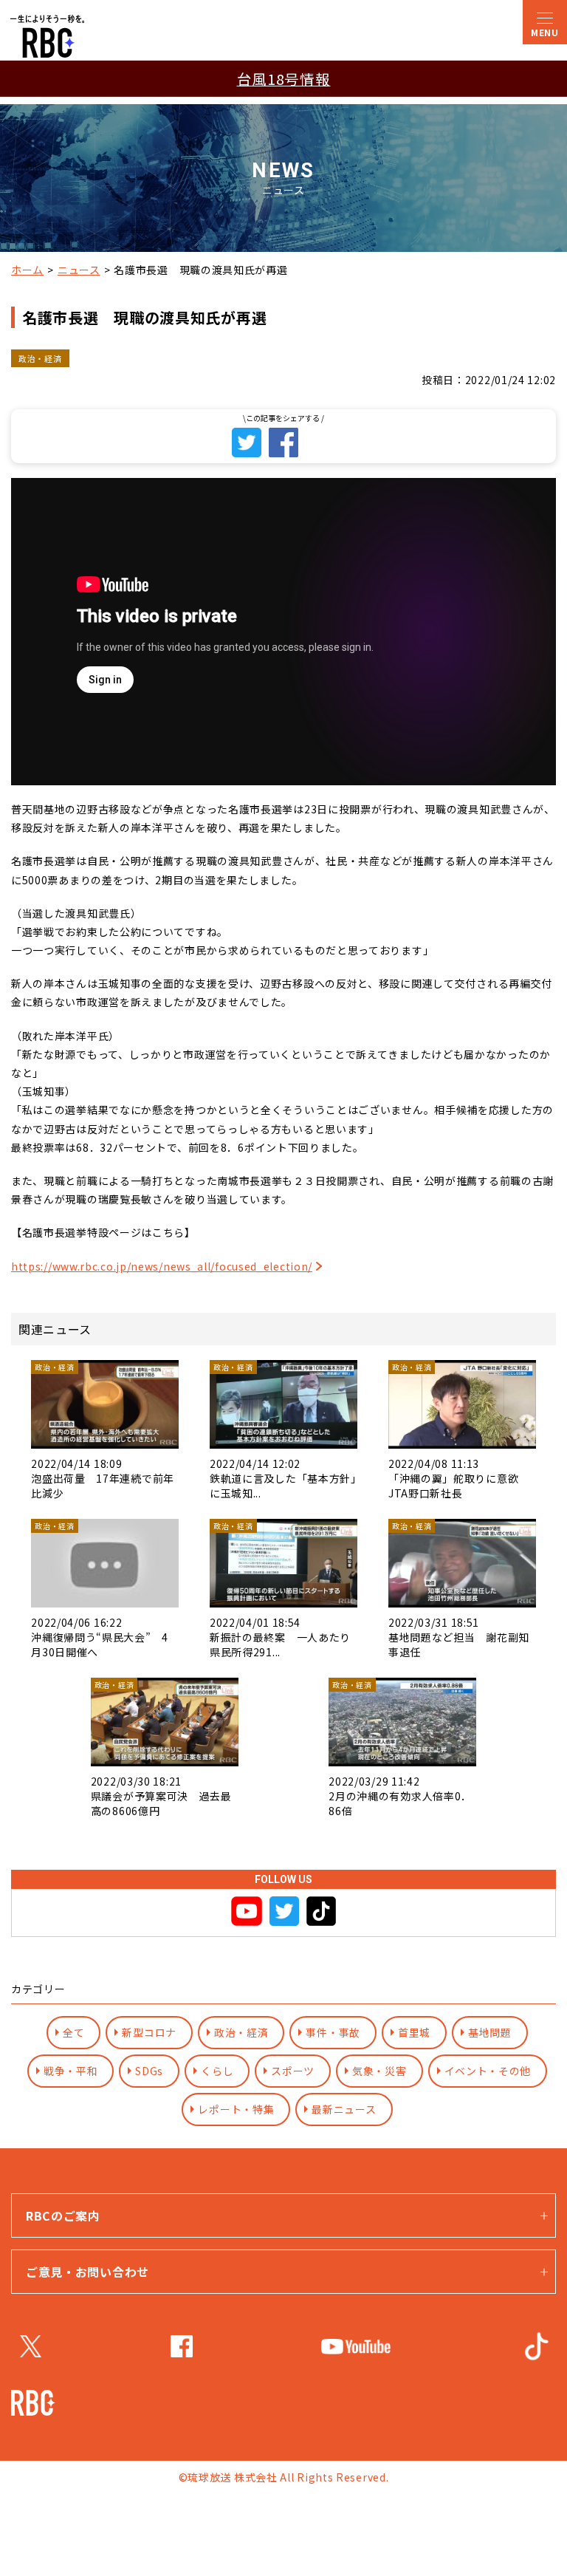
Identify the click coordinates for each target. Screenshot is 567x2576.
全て (73, 2032)
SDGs (149, 2071)
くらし (217, 2071)
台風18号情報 (284, 79)
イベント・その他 (488, 2071)
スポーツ (293, 2071)
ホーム (27, 270)
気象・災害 (379, 2071)
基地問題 (490, 2032)
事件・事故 (333, 2032)
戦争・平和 (71, 2071)
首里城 (414, 2032)
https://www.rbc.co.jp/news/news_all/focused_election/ (162, 1266)
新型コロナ (149, 2032)
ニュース (79, 270)
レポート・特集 (236, 2109)
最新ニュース (344, 2109)
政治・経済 (241, 2032)
